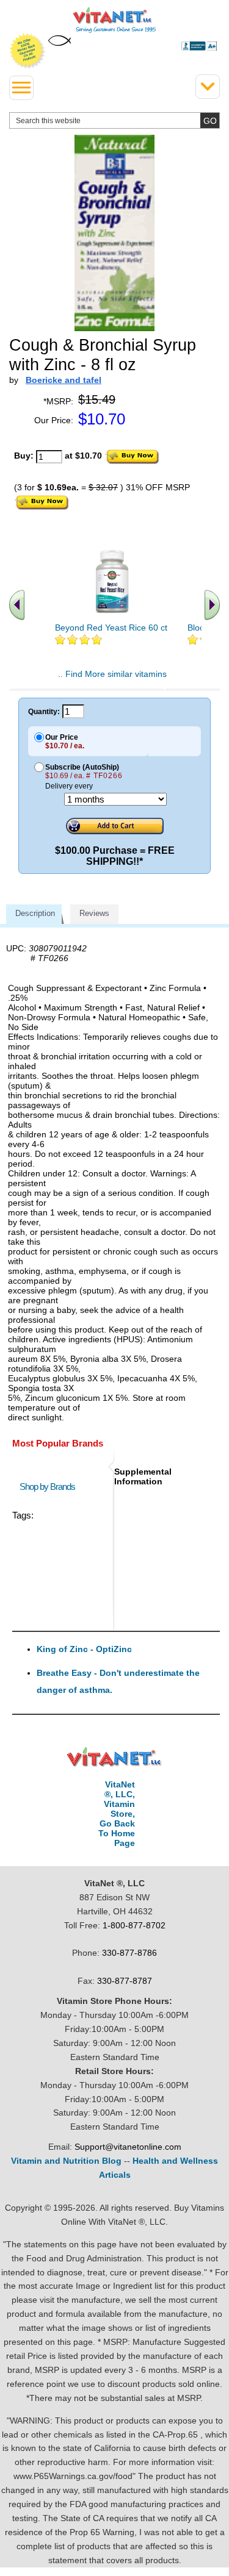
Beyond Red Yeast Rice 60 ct (111, 628)
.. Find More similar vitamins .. (112, 679)
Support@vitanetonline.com (128, 2147)
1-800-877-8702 (134, 1925)
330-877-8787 (125, 1981)
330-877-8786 (129, 1953)
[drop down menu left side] (21, 88)
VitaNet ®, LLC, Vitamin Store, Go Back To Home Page (117, 1814)
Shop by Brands (50, 1487)
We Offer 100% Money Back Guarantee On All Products (27, 51)
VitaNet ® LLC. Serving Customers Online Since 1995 (114, 20)
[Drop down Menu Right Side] (208, 87)
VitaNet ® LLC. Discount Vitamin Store (114, 1757)
